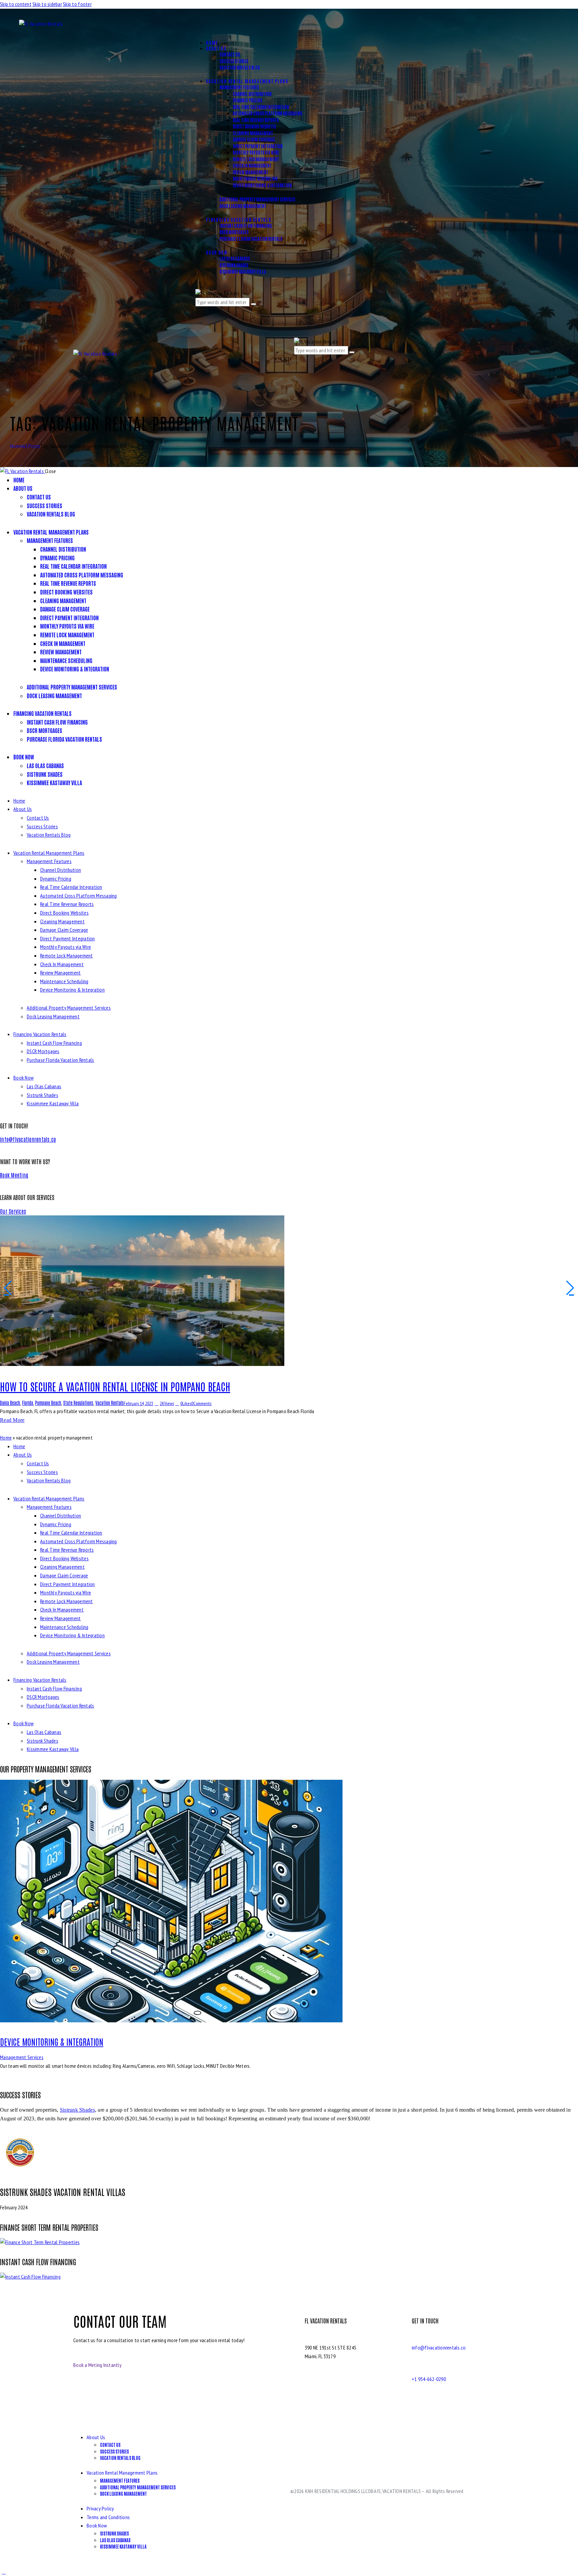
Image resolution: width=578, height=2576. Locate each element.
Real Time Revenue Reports (67, 904)
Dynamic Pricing (56, 879)
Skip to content (16, 4)
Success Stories (42, 826)
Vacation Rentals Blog (49, 835)
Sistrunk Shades (42, 1095)
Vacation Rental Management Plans (49, 853)
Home (16, 446)
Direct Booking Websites (64, 913)
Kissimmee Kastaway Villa (53, 1103)
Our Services (13, 1211)
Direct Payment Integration (68, 938)
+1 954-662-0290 (429, 2379)
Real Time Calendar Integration (71, 887)
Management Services (22, 2057)
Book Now (23, 1078)
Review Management (60, 973)
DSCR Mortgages (43, 1051)
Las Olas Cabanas (44, 1086)
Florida (28, 1403)
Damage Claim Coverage (64, 930)
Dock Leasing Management (53, 1016)
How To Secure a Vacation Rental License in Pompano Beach (115, 1386)
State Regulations (78, 1403)
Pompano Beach (48, 1403)
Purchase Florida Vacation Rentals (60, 1060)
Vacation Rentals (110, 1403)
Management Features (49, 861)
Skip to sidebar (47, 4)
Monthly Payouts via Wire (66, 947)
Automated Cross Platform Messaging (79, 896)
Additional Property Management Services (69, 1008)
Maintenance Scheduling (64, 981)
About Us (23, 809)
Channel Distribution (61, 870)
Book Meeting (14, 1175)
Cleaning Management (62, 921)
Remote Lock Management (67, 955)
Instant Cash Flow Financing (54, 1043)
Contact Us (38, 818)
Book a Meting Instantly (97, 2365)
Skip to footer (77, 4)
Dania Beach (10, 1403)
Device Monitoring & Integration (72, 990)
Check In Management (62, 964)
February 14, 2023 (138, 1403)
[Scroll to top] (4, 2572)
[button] (196, 35)
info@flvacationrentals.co (28, 1139)
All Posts (31, 446)
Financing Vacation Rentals (40, 1034)
